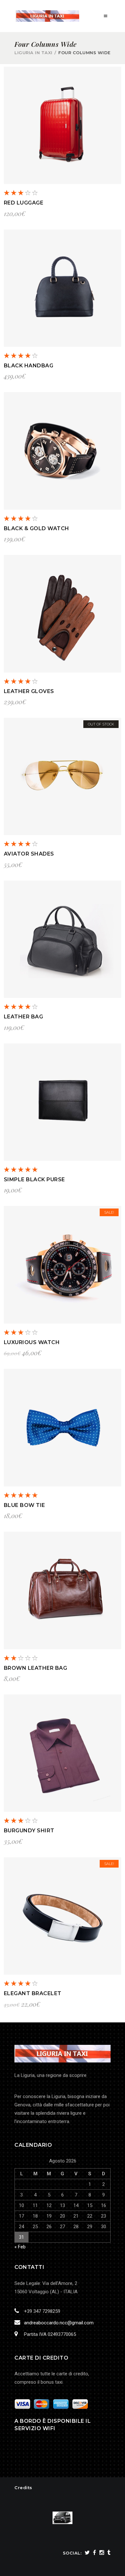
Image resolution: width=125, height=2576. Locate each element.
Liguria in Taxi (33, 53)
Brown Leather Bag (36, 1668)
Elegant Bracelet (33, 1993)
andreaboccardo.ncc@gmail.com (59, 2323)
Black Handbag (29, 366)
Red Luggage (24, 203)
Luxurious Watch (32, 1342)
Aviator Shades (29, 854)
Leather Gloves (29, 691)
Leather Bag (24, 1017)
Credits (23, 2488)
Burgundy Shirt (29, 1831)
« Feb (20, 2247)
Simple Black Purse (34, 1179)
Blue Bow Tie (25, 1505)
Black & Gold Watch (37, 528)
